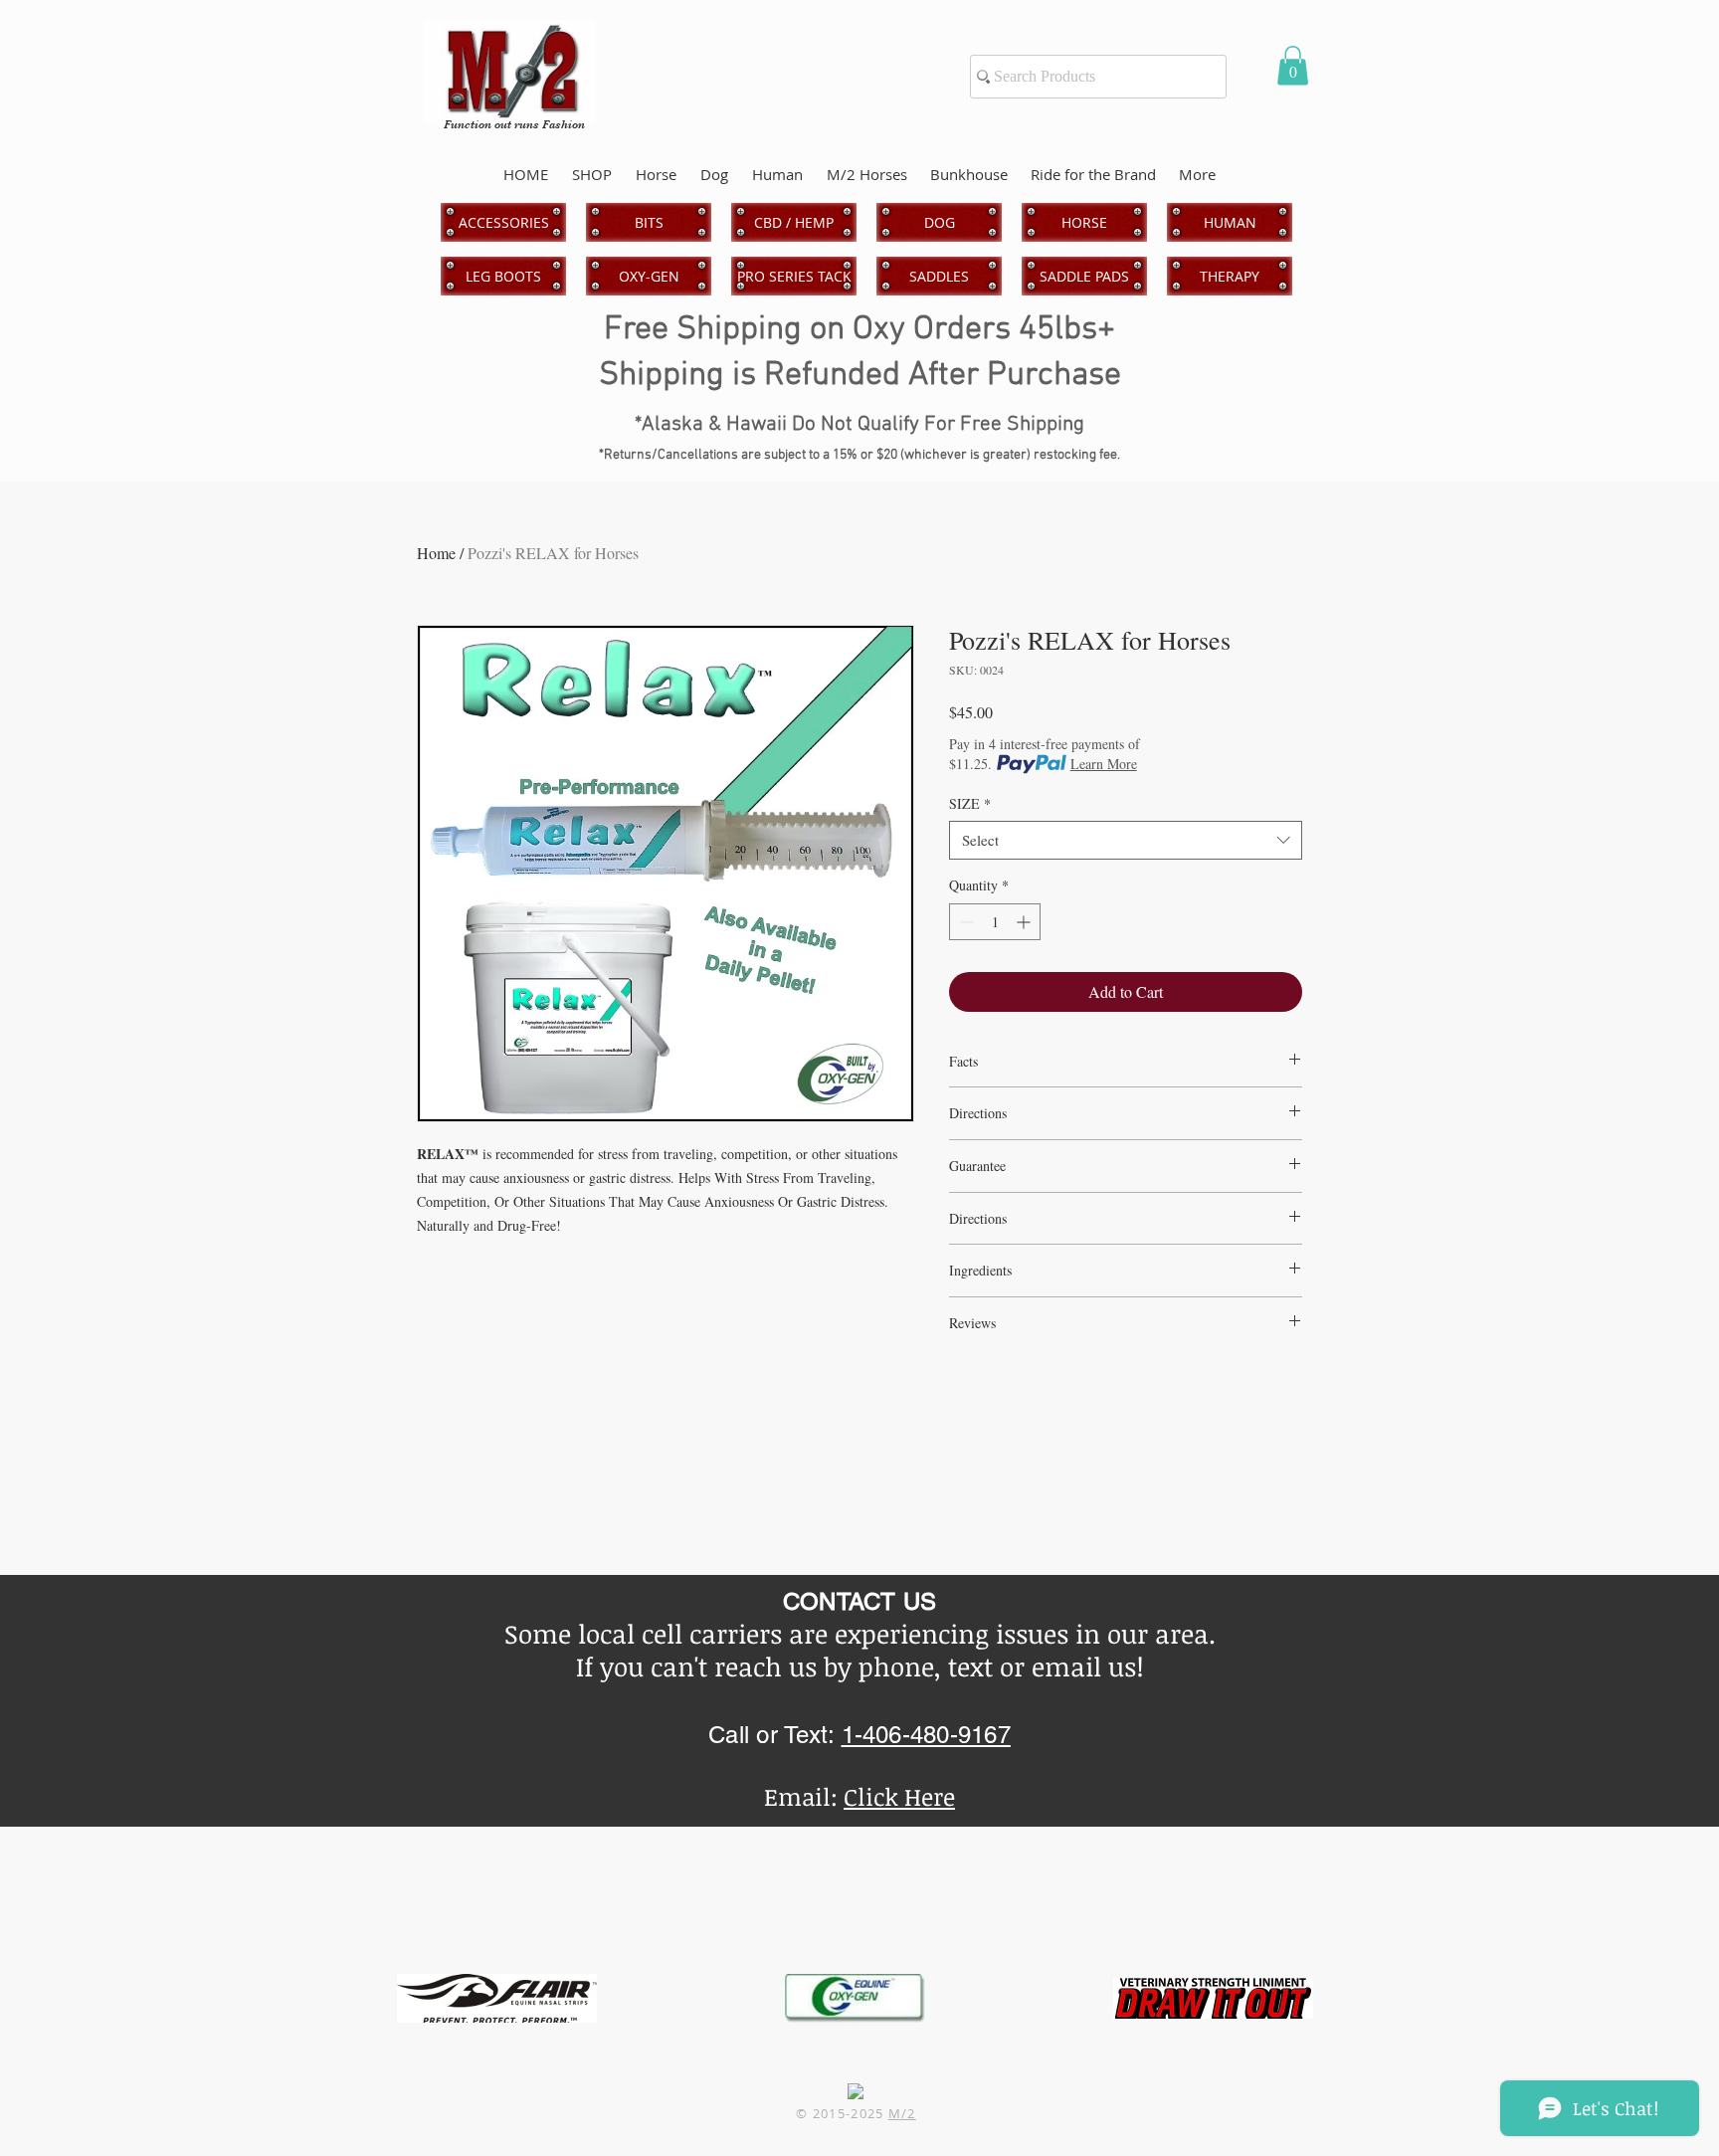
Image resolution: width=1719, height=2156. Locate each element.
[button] (1293, 65)
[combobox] (1126, 840)
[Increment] (1025, 922)
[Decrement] (964, 922)
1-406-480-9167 (926, 1735)
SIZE (970, 803)
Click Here (899, 1796)
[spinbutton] (995, 922)
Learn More (1104, 764)
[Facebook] (856, 2091)
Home (436, 553)
